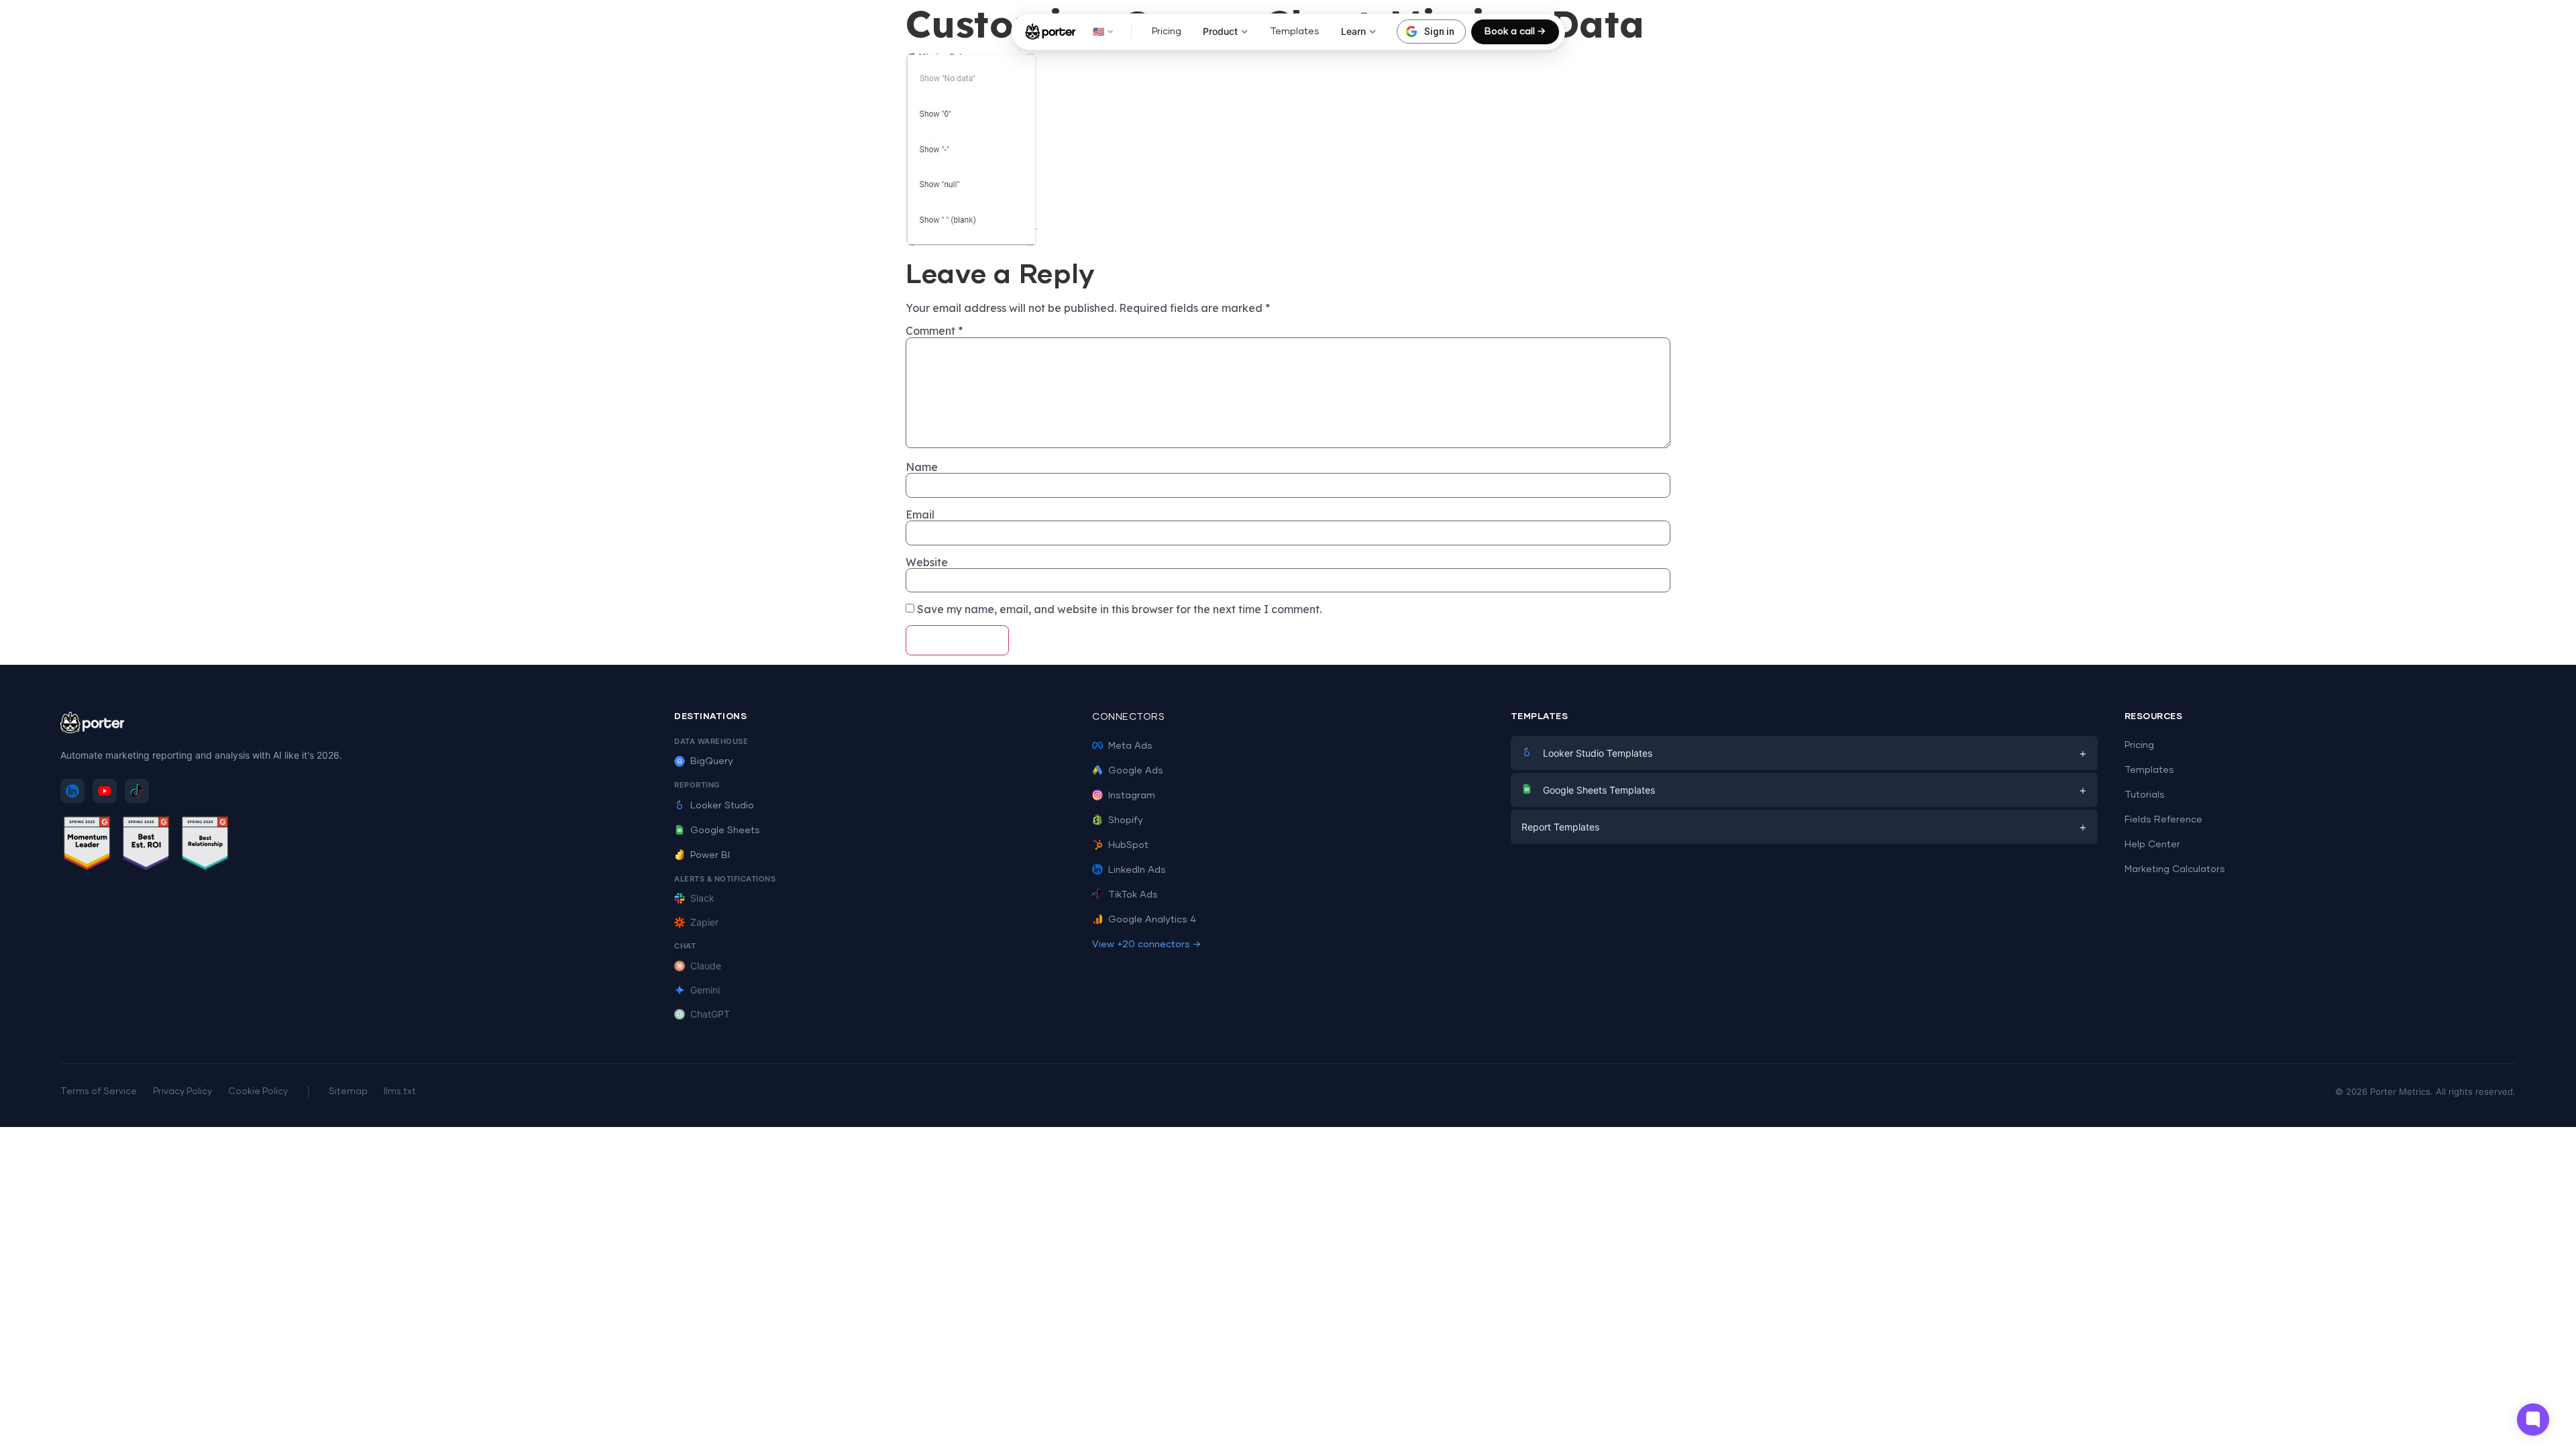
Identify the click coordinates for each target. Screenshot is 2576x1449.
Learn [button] (1353, 31)
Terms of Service (99, 1092)
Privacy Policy (182, 1092)
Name (922, 467)
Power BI (710, 855)
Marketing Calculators (2175, 869)
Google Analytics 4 (1152, 920)
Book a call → (1515, 32)
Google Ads (1136, 771)
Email (920, 515)
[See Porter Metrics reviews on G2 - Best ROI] (146, 846)
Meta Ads (1130, 746)
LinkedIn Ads (1137, 870)
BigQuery (712, 761)
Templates (1295, 32)
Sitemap (348, 1092)
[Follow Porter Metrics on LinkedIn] (72, 791)
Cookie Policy (258, 1092)
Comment (934, 331)
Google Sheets (725, 830)
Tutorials (2145, 795)
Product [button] (1220, 31)
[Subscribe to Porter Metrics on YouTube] (105, 791)
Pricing (1167, 32)
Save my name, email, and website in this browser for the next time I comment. (1119, 609)
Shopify (1126, 820)
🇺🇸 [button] (1098, 31)
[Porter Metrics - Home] (1050, 32)
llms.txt (400, 1092)
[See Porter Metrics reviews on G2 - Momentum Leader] (87, 846)
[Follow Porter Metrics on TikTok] (137, 791)
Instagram (1132, 796)
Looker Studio (722, 806)
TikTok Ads (1133, 895)
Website (927, 562)
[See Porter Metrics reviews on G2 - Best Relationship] (205, 846)
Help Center (2152, 845)
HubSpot (1128, 845)
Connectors (1128, 717)
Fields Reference (2163, 820)
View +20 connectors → (1146, 945)
